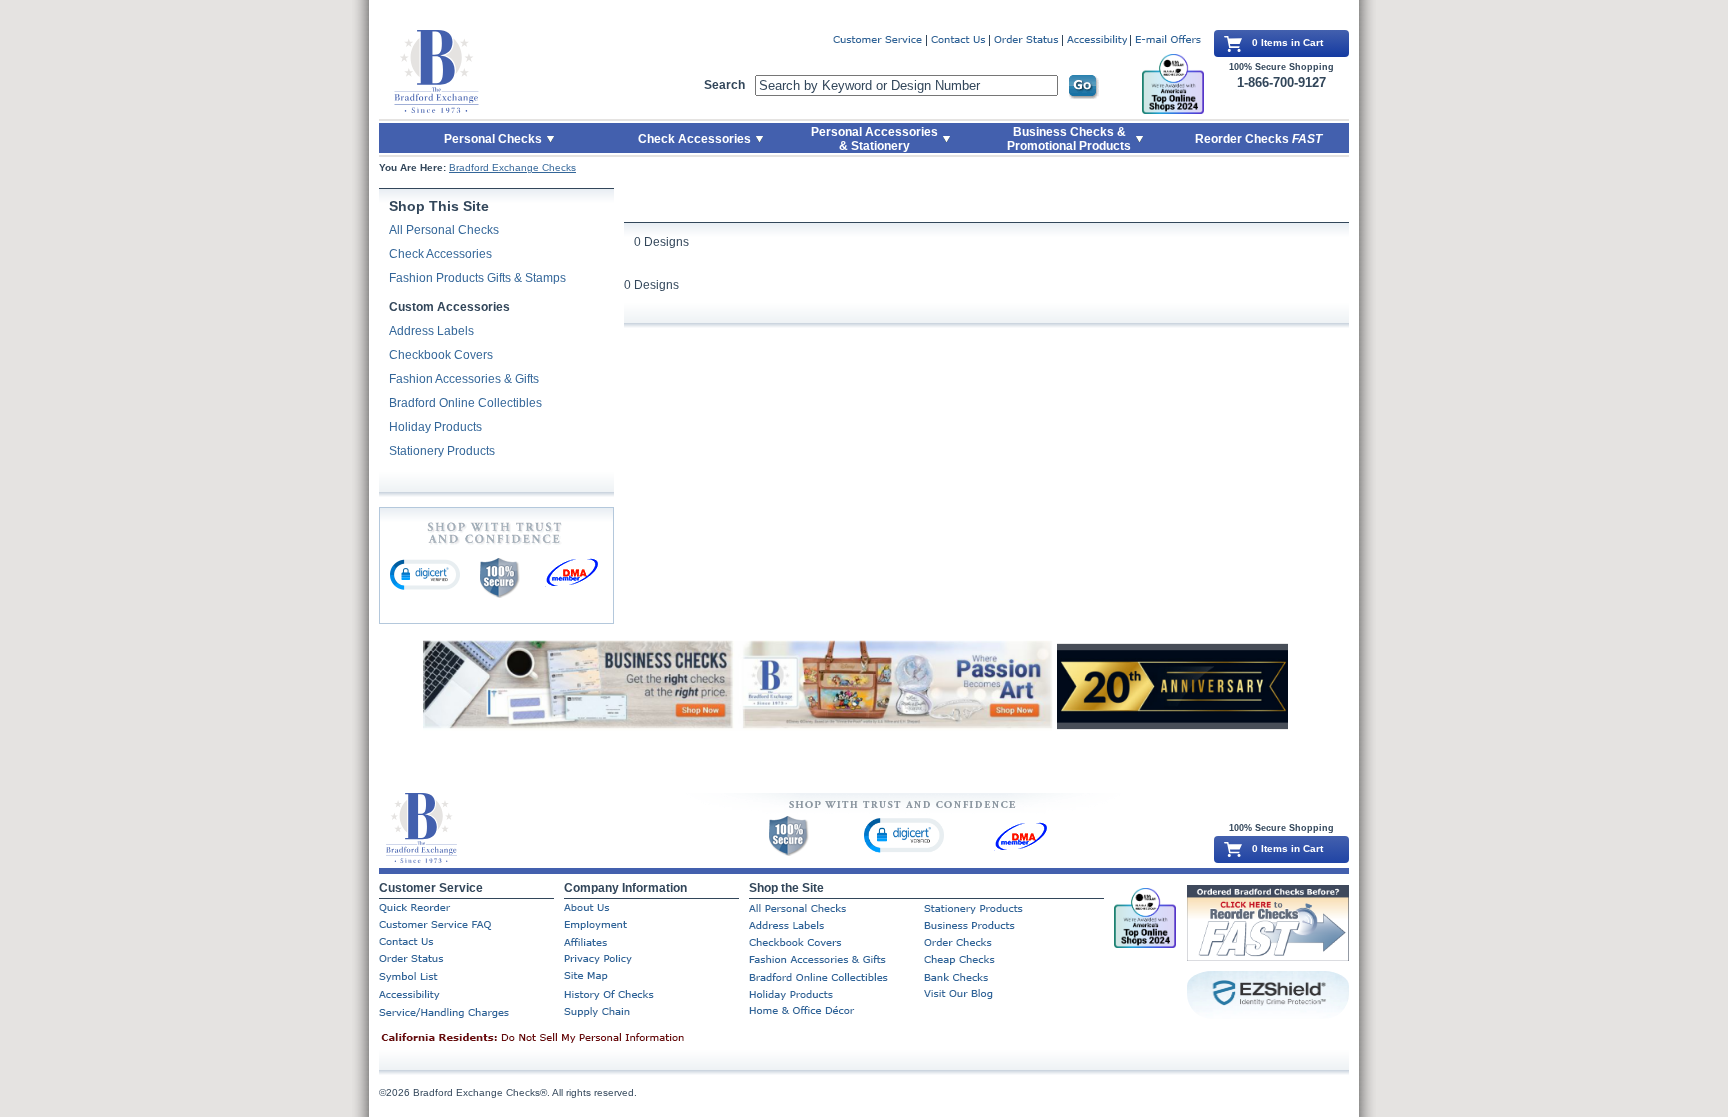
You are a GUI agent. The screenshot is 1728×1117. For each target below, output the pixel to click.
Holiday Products (435, 427)
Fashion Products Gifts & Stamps (477, 278)
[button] (425, 574)
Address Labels (431, 331)
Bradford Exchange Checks (512, 167)
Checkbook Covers (441, 355)
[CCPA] (564, 1039)
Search (724, 85)
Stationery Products (442, 451)
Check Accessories (440, 254)
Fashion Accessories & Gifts (464, 379)
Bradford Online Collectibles (465, 403)
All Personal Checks (444, 230)
